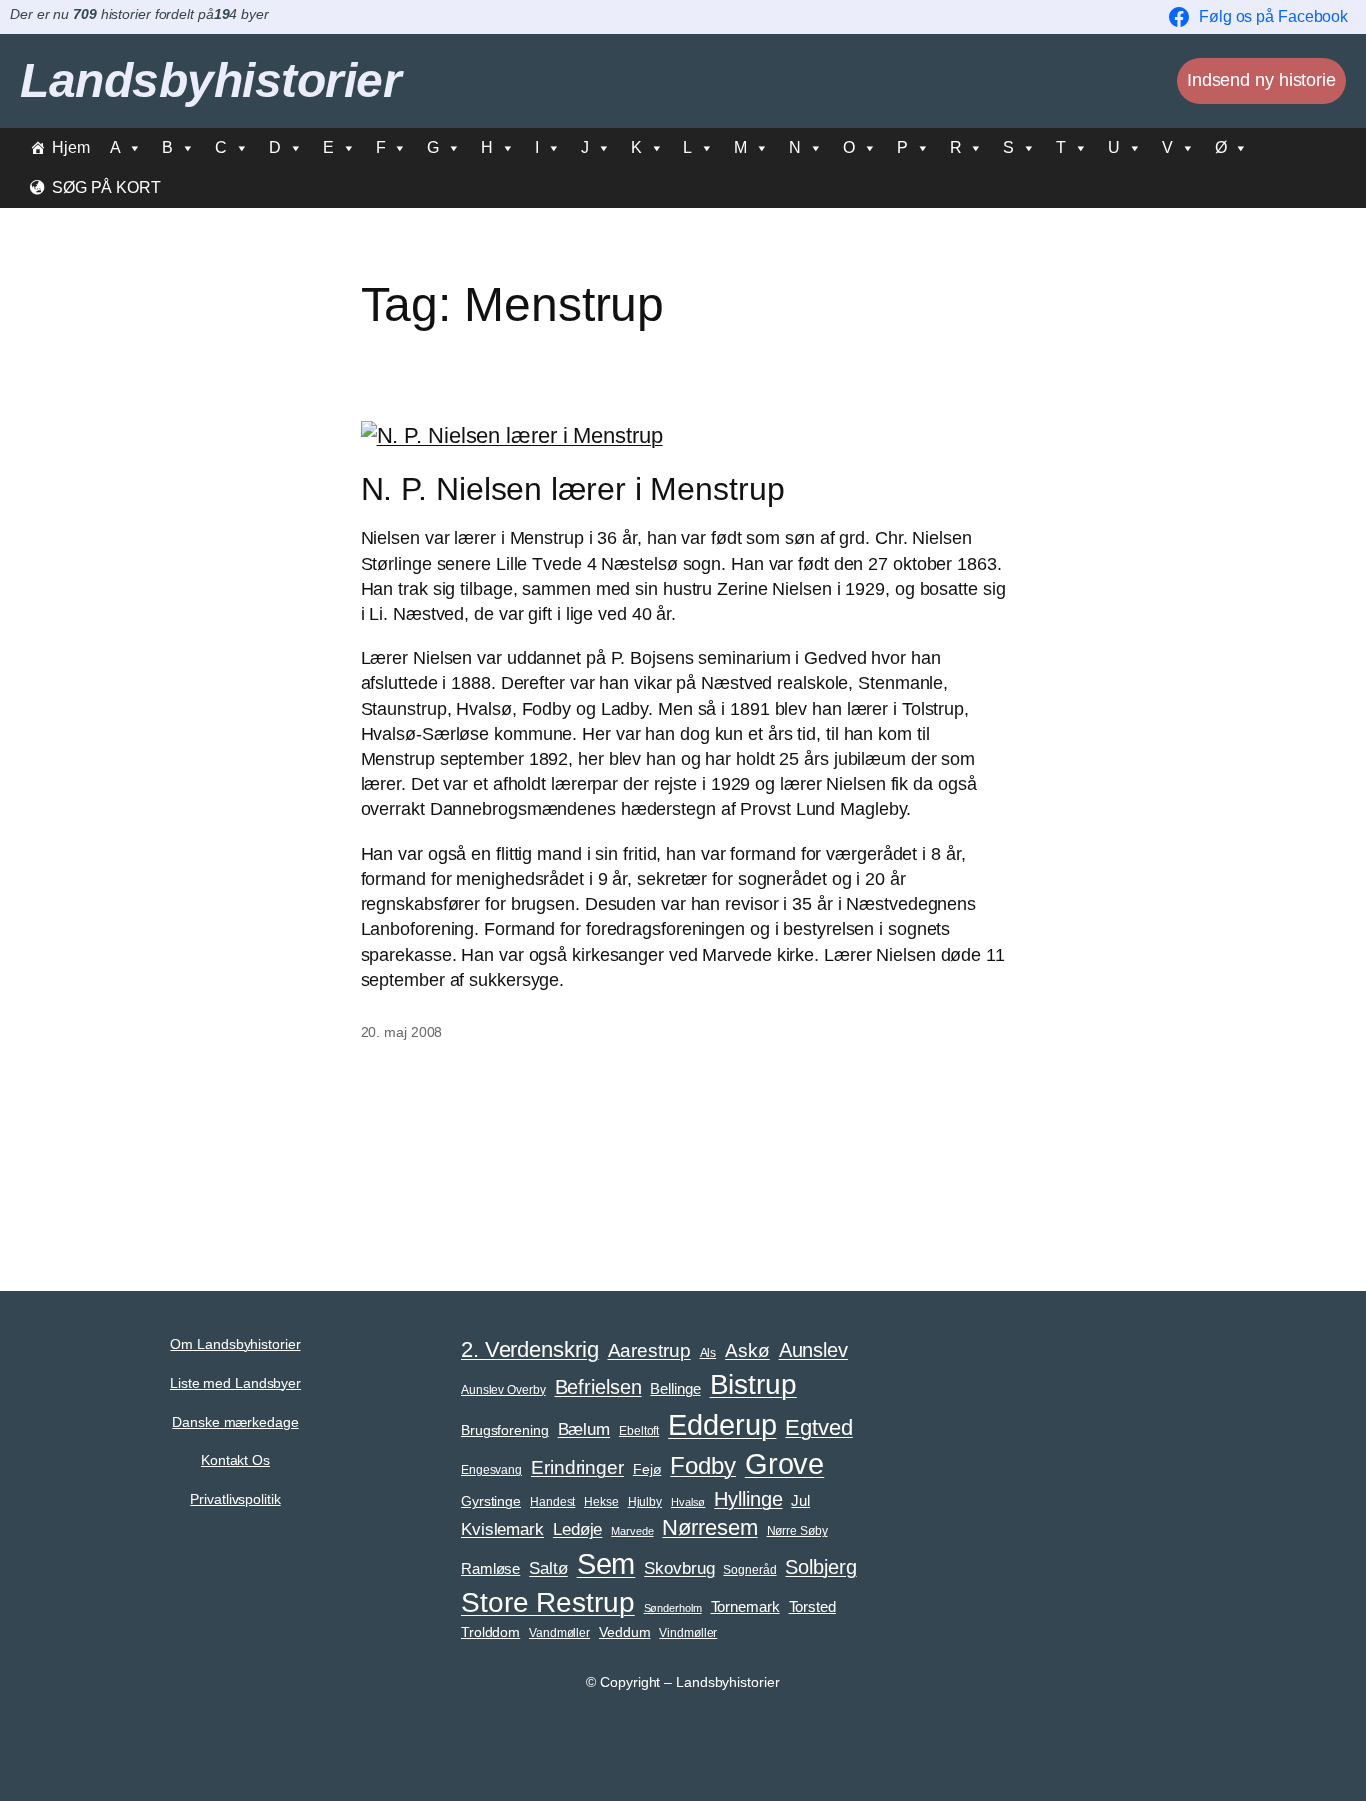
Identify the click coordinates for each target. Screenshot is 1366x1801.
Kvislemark (502, 1529)
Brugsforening (505, 1430)
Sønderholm (673, 1608)
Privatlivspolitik (235, 1499)
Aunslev (813, 1350)
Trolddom (490, 1632)
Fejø (647, 1469)
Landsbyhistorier (210, 80)
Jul (800, 1501)
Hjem (71, 147)
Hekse (601, 1502)
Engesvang (491, 1470)
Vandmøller (559, 1633)
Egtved (818, 1427)
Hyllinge (748, 1499)
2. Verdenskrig (530, 1349)
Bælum (584, 1429)
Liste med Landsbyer (235, 1383)
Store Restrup (548, 1602)
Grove (785, 1464)
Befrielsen (598, 1387)
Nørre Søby (797, 1531)
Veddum (624, 1632)
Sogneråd (749, 1570)
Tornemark (745, 1607)
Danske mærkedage (235, 1422)
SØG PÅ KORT (106, 187)
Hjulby (645, 1502)
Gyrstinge (491, 1501)
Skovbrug (679, 1568)
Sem (606, 1564)
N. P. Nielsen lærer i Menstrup (573, 489)
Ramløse (490, 1569)
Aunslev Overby (503, 1390)
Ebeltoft (639, 1431)
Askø (747, 1350)
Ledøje (577, 1529)
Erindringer (577, 1467)
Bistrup (753, 1384)
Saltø (548, 1568)
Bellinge (675, 1389)
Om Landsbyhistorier (235, 1344)
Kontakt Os (235, 1460)
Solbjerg (820, 1567)
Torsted (812, 1607)
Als (708, 1353)
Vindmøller (688, 1633)
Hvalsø (688, 1502)
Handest (552, 1502)
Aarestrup (649, 1350)
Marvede (632, 1531)
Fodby (703, 1465)
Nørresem (709, 1527)
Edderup (722, 1424)
